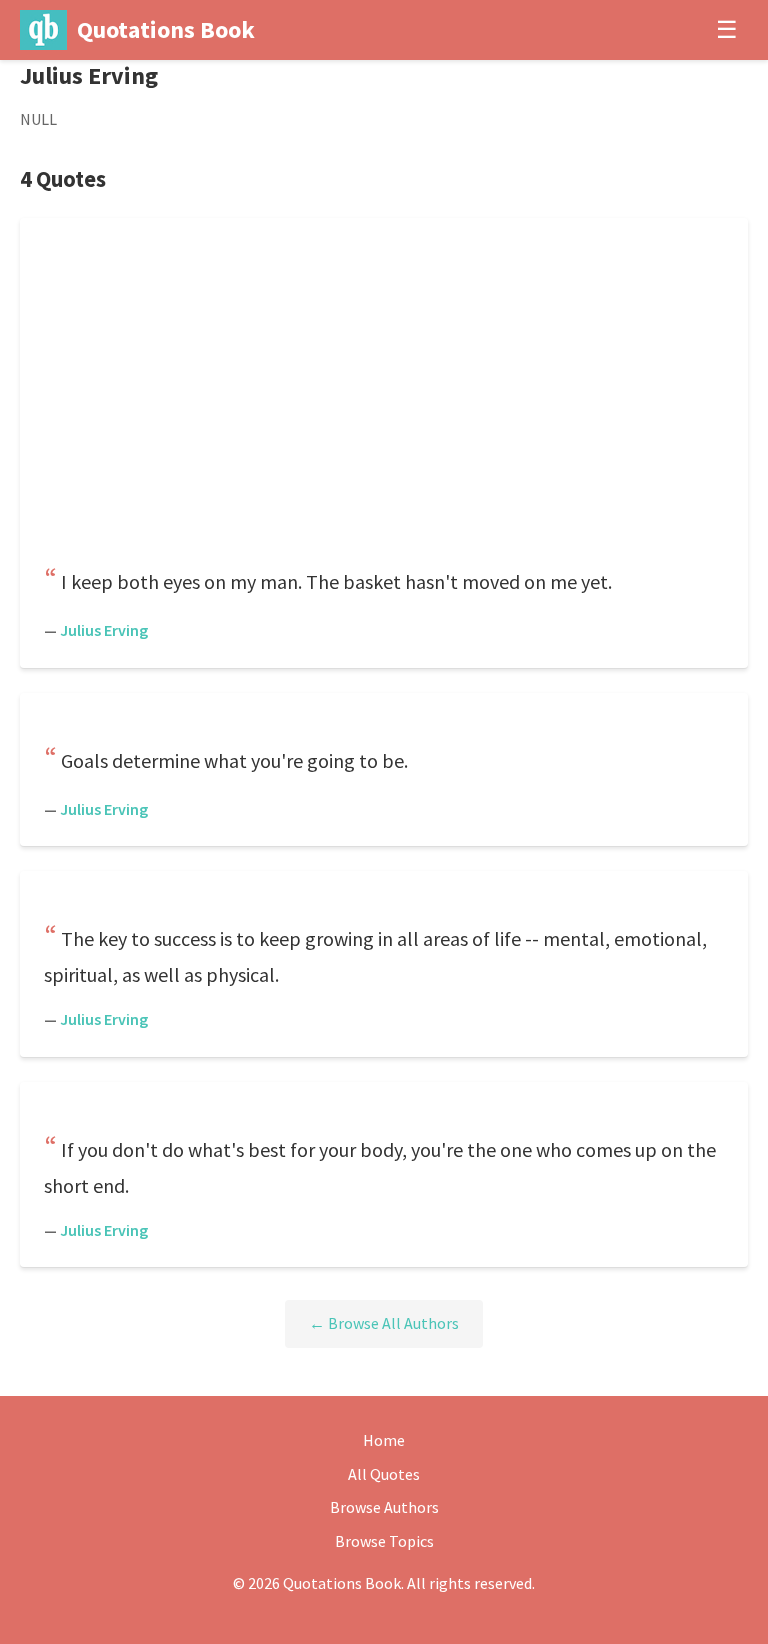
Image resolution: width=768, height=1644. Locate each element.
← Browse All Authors (384, 1323)
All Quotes (384, 1474)
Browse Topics (384, 1541)
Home (384, 1440)
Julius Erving (104, 630)
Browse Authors (384, 1507)
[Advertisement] (384, 398)
